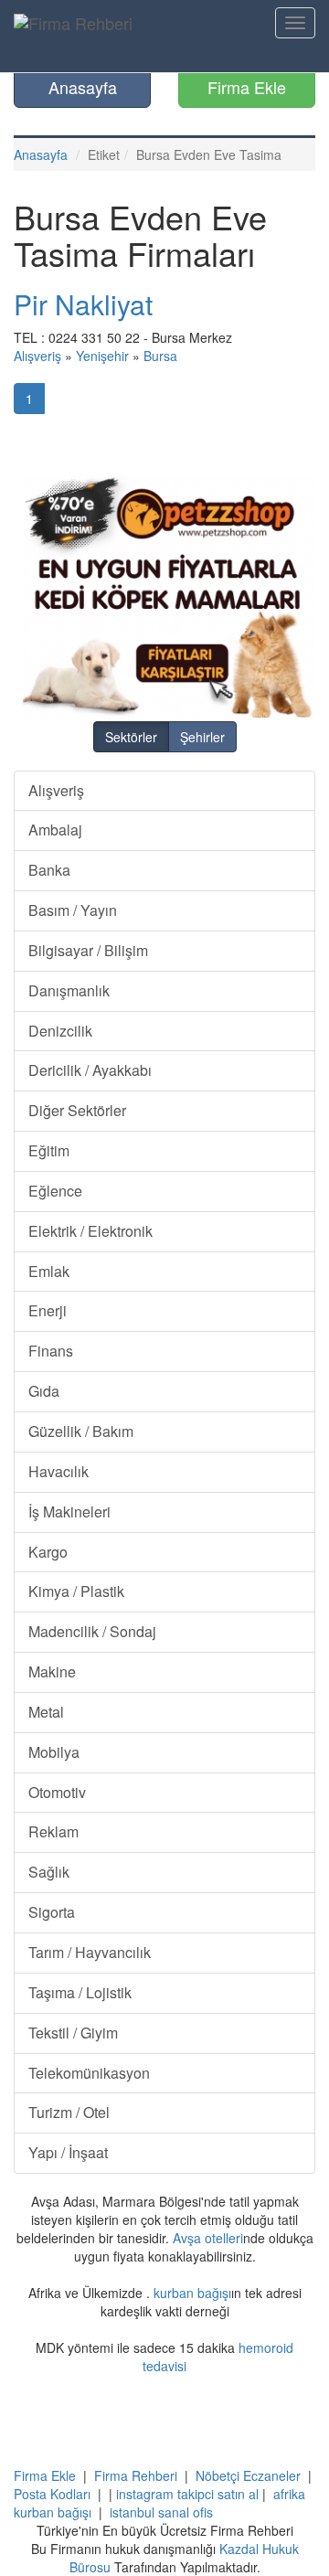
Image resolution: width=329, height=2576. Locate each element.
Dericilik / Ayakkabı (90, 1070)
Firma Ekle (247, 87)
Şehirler (202, 737)
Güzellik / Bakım (81, 1431)
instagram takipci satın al (187, 2494)
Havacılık (58, 1471)
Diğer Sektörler (77, 1110)
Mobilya (54, 1752)
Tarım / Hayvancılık (90, 1952)
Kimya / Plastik (76, 1591)
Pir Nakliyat (83, 304)
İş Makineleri (69, 1512)
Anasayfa (83, 87)
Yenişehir (102, 356)
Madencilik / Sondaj (92, 1631)
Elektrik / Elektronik (90, 1231)
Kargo (48, 1552)
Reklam (53, 1831)
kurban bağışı (192, 2293)
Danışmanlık (69, 990)
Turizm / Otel (69, 2112)
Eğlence (55, 1191)
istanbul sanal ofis (161, 2512)
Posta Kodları (52, 2494)
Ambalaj (55, 830)
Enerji (48, 1310)
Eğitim (49, 1150)
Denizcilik (60, 1031)
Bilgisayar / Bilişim (88, 950)
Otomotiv (57, 1792)
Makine (52, 1671)
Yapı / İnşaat (68, 2152)
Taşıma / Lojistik (80, 1992)
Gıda (44, 1391)
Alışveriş (37, 356)
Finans (51, 1351)
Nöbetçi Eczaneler (248, 2475)
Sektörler (131, 737)
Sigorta (52, 1912)
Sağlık (49, 1872)
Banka (49, 870)
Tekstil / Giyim (73, 2033)
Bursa (160, 356)
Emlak (49, 1271)
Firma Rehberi (136, 2475)
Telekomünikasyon (89, 2073)
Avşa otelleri (208, 2238)
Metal (46, 1712)
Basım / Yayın (73, 910)
